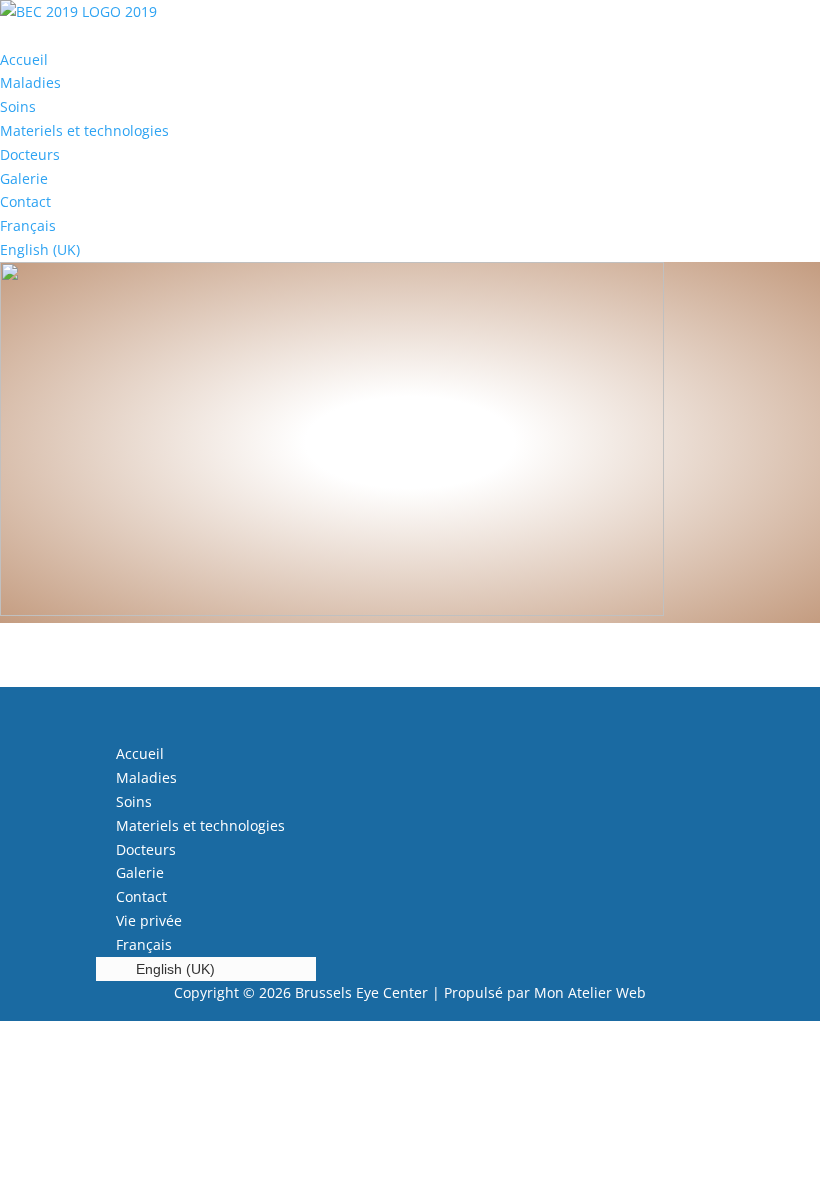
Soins (18, 106)
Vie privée (149, 920)
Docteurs (30, 154)
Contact (25, 201)
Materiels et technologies (84, 130)
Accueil (24, 59)
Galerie (24, 178)
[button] (410, 36)
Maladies (30, 82)
